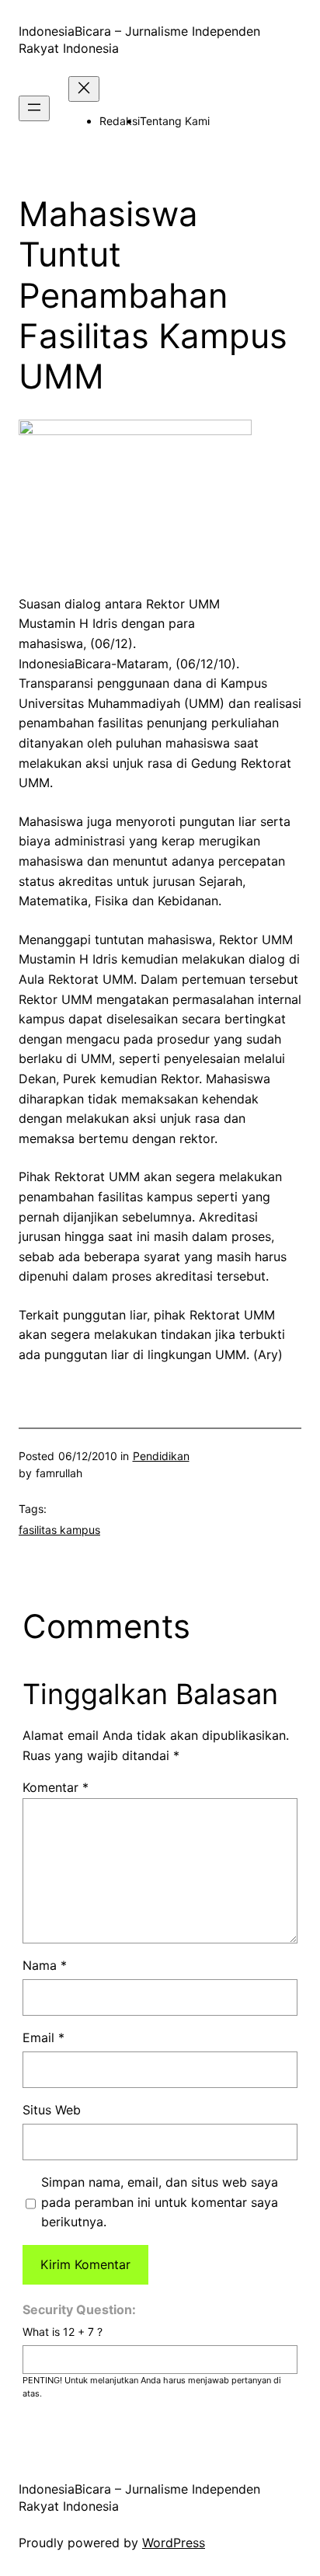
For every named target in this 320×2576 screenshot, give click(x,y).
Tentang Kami (175, 121)
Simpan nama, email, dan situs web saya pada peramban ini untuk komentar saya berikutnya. (160, 2202)
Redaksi (120, 121)
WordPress (174, 2543)
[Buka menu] (34, 108)
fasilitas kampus (59, 1530)
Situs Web (52, 2110)
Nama (45, 1965)
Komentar (56, 1787)
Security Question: (79, 2309)
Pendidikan (161, 1456)
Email (43, 2037)
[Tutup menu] (84, 89)
